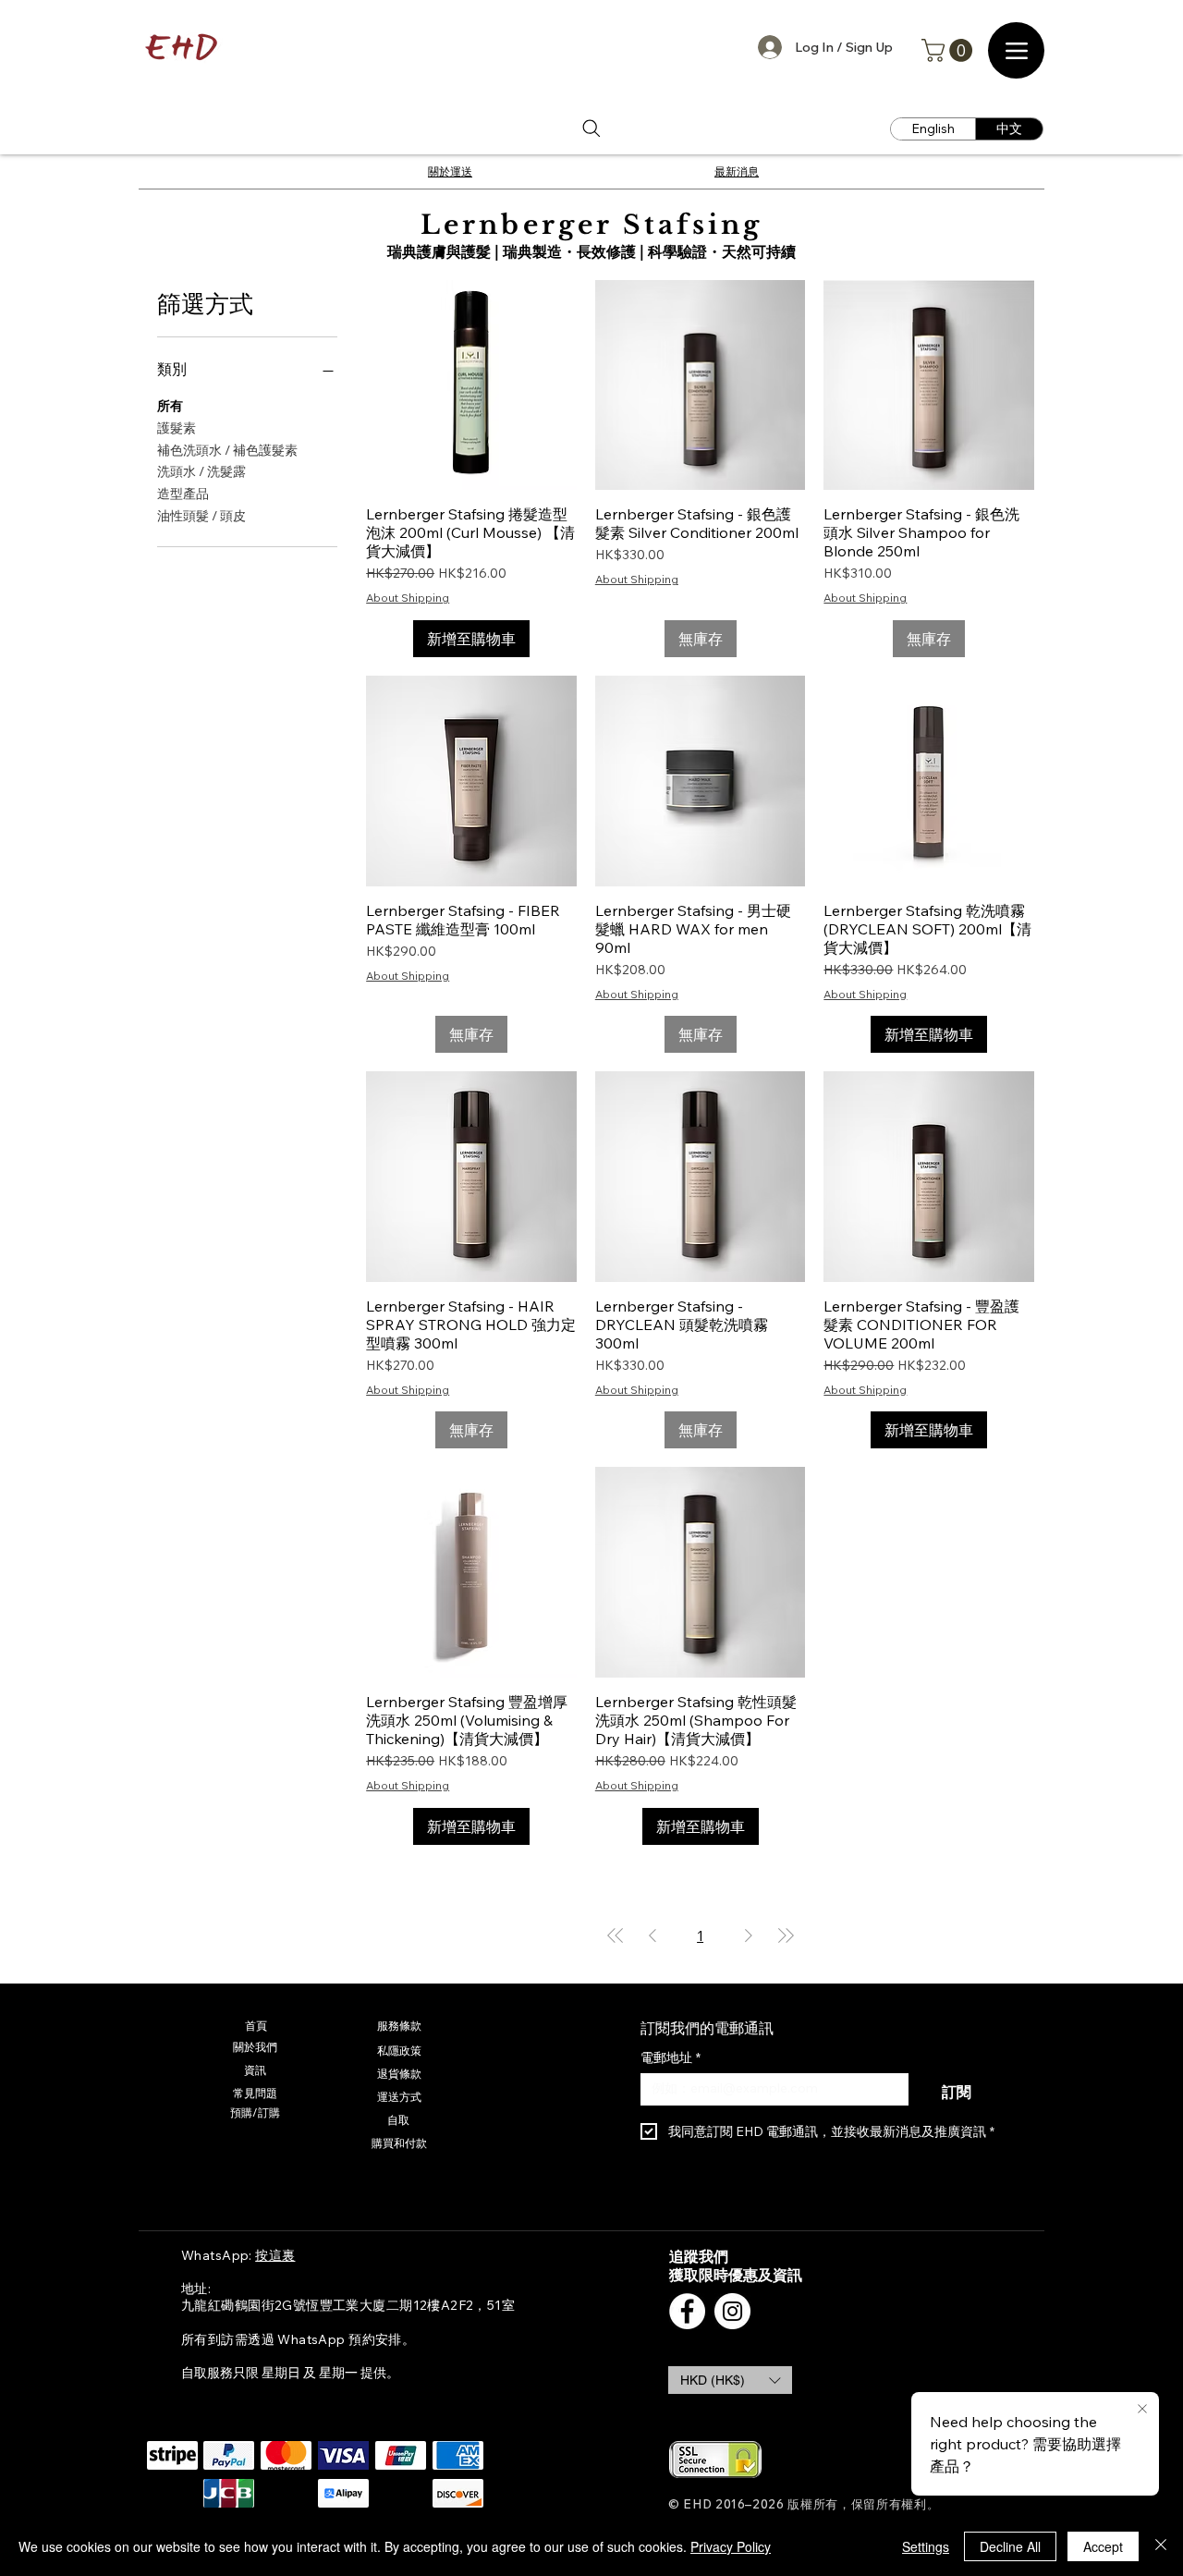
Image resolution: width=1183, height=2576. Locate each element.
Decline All (1010, 2546)
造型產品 (183, 494)
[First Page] (616, 1935)
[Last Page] (786, 1935)
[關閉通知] (1142, 2410)
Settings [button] (926, 2546)
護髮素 (177, 428)
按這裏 (275, 2255)
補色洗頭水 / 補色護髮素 (227, 450)
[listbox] (730, 2380)
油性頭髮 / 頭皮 (201, 516)
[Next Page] (749, 1935)
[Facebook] (687, 2311)
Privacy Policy (731, 2546)
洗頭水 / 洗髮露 (201, 471)
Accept (1103, 2546)
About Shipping (408, 598)
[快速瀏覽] (471, 385)
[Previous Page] (652, 1935)
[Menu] (1016, 50)
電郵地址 (671, 2058)
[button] (950, 50)
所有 (170, 406)
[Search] (591, 129)
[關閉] (1161, 2546)
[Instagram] (732, 2311)
